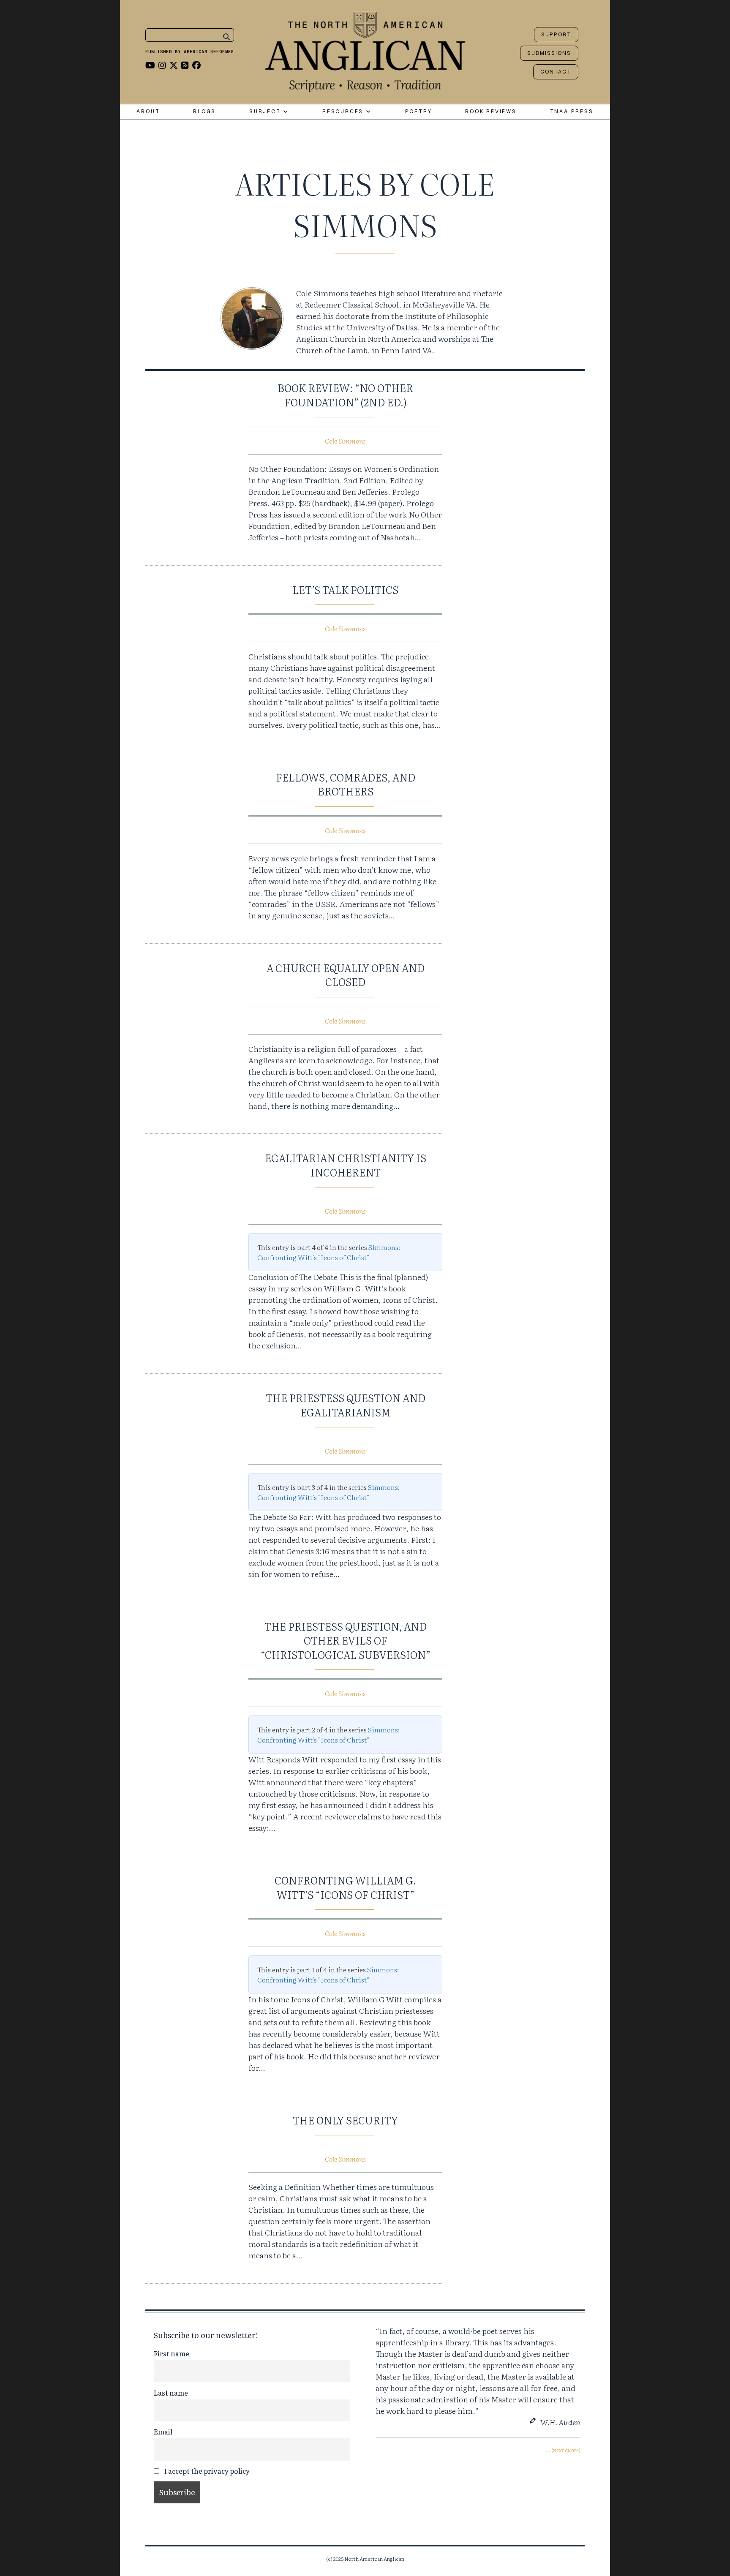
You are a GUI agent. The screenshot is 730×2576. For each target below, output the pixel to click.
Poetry (419, 112)
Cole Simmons (345, 441)
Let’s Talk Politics (345, 590)
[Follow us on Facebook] (196, 65)
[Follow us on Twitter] (174, 65)
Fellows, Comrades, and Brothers (346, 784)
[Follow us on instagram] (162, 65)
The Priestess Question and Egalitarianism (346, 1405)
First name (172, 2353)
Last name (171, 2393)
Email (163, 2432)
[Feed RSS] (185, 65)
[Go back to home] (365, 50)
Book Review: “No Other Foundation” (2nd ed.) (345, 395)
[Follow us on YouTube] (150, 65)
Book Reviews (491, 112)
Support (556, 35)
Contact (556, 72)
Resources (344, 112)
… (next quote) (563, 2450)
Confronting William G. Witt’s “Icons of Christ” (345, 1887)
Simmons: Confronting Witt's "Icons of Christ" (329, 1252)
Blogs (204, 112)
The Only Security (345, 2120)
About (148, 112)
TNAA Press (572, 112)
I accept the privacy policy (206, 2471)
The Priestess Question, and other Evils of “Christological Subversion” (346, 1640)
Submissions (549, 53)
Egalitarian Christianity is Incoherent (346, 1165)
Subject (266, 112)
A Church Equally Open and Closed (346, 975)
